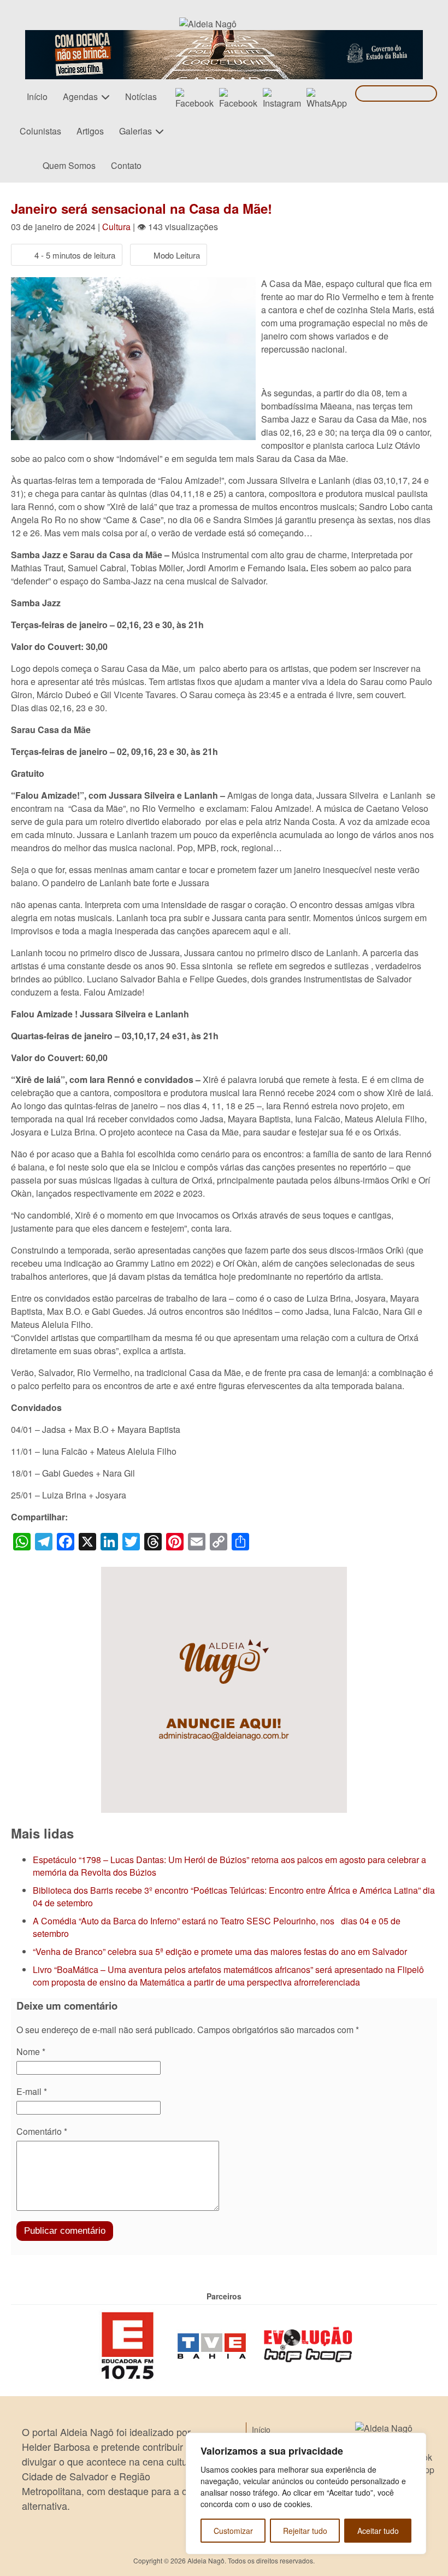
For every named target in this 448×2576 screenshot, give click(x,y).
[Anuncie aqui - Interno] (224, 1573)
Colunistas (40, 131)
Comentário (42, 2131)
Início (37, 96)
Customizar (233, 2531)
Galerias (135, 131)
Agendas (80, 96)
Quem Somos (69, 165)
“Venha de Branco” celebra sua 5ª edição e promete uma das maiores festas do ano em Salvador (220, 1951)
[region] (306, 2493)
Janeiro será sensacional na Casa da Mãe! (142, 208)
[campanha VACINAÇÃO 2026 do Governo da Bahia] (224, 36)
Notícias (141, 96)
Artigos (90, 131)
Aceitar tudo (378, 2531)
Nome (31, 2051)
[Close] (415, 2442)
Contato (126, 165)
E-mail (32, 2091)
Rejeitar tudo (305, 2531)
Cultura (116, 227)
